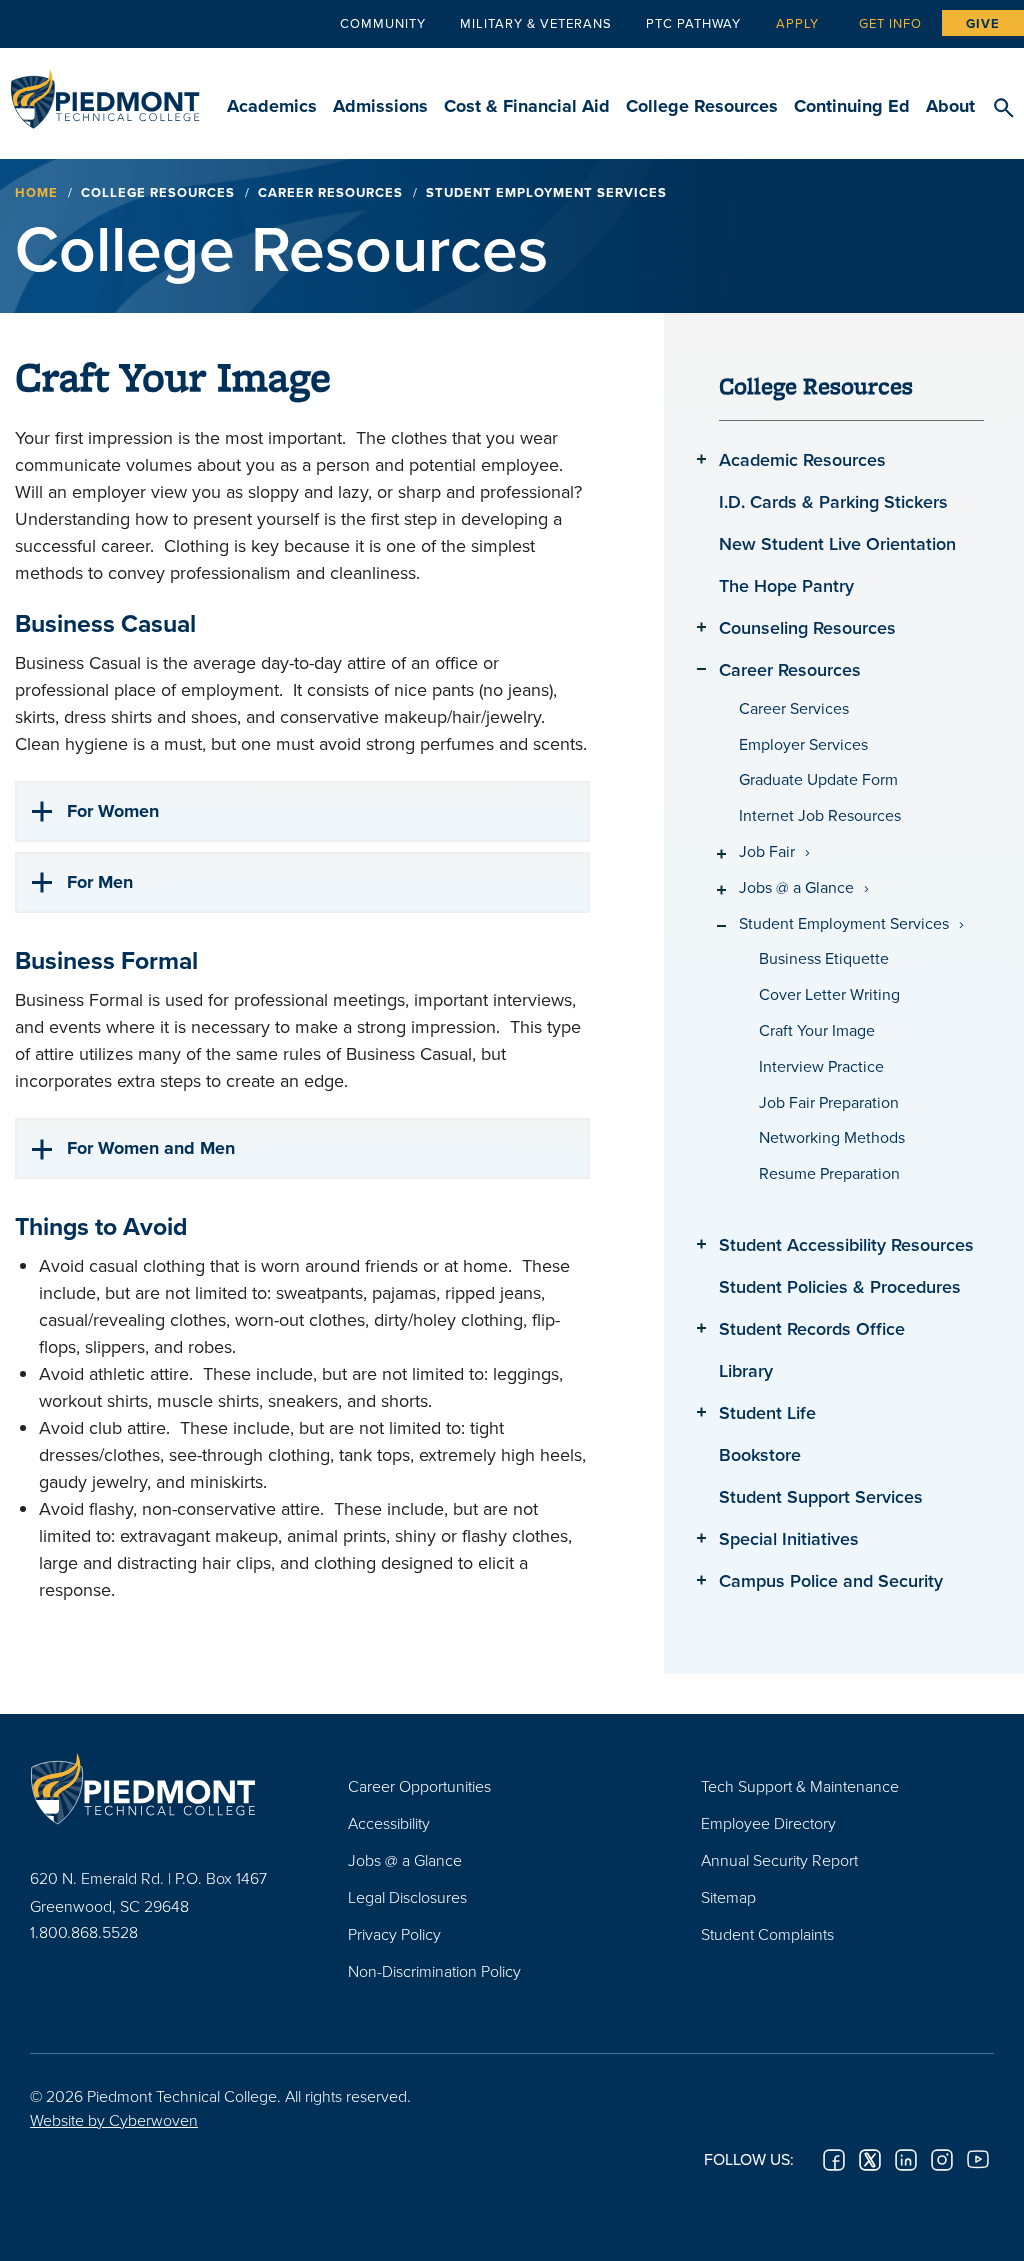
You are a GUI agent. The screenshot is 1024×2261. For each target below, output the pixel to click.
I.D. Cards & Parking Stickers (833, 501)
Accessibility (389, 1823)
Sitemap (728, 1897)
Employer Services (803, 744)
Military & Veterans (536, 23)
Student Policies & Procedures (840, 1286)
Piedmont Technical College (105, 90)
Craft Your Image (817, 1030)
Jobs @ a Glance (796, 887)
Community (383, 23)
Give (983, 23)
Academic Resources (802, 459)
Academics (272, 106)
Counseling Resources (807, 627)
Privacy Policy (394, 1934)
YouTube (978, 2160)
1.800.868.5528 (84, 1932)
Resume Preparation (829, 1173)
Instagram (942, 2160)
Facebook (834, 2160)
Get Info (890, 23)
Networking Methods (832, 1137)
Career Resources (330, 192)
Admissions (380, 106)
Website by (114, 2120)
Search (1003, 109)
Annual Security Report (779, 1860)
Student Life (767, 1412)
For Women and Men (151, 1148)
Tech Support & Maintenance (800, 1786)
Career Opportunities (419, 1786)
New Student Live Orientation (837, 543)
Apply (797, 23)
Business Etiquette (824, 958)
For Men (100, 882)
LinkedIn (906, 2160)
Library (746, 1370)
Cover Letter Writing (829, 994)
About (950, 106)
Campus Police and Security (831, 1580)
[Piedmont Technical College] (159, 1789)
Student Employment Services (844, 923)
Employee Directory (768, 1823)
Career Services (794, 708)
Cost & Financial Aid (527, 106)
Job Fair (767, 851)
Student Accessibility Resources (846, 1244)
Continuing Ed (852, 106)
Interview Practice (821, 1066)
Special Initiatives (789, 1538)
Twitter (870, 2160)
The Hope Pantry (786, 585)
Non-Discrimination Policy (434, 1971)
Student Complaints (767, 1934)
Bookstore (760, 1454)
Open (701, 458)
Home (36, 192)
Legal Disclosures (407, 1897)
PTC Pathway (693, 23)
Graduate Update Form (818, 779)
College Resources (702, 106)
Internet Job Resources (820, 815)
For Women (113, 811)
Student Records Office (812, 1328)
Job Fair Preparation (829, 1102)
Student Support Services (821, 1496)
